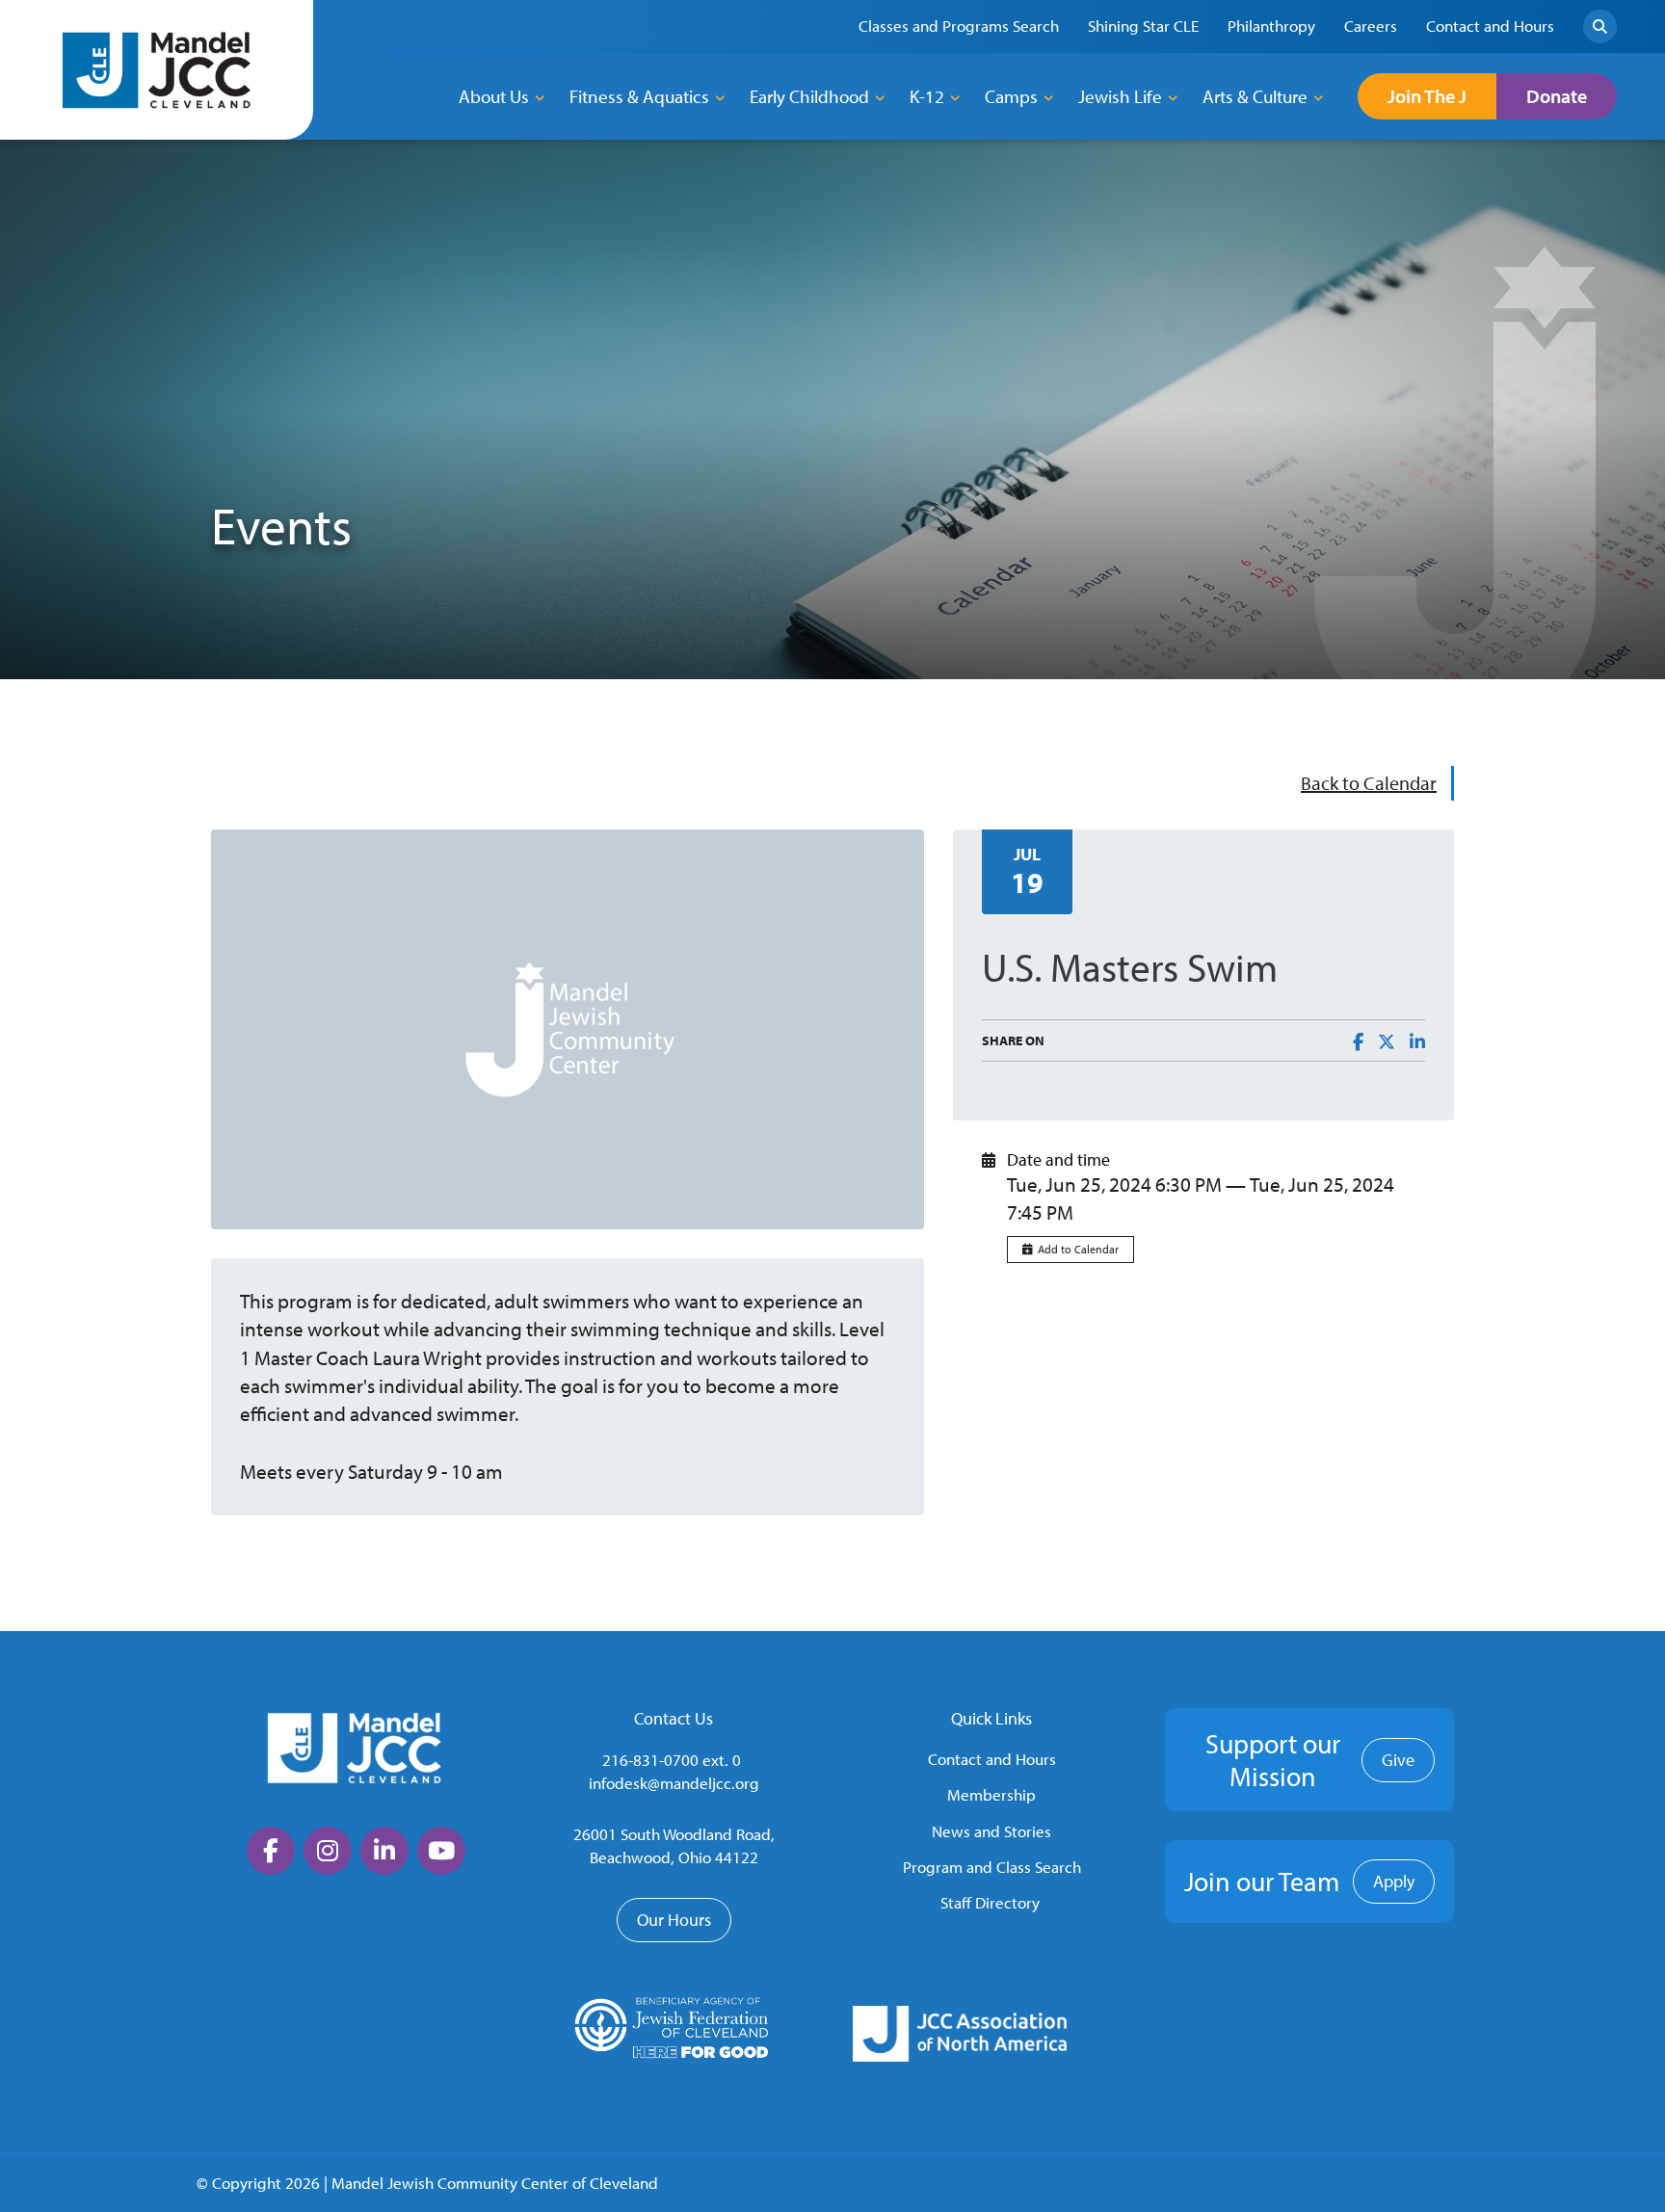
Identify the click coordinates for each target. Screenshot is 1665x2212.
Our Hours (674, 1920)
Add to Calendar (1078, 1249)
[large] (271, 1851)
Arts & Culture (1255, 96)
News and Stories (991, 1831)
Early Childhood (809, 96)
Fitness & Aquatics (639, 96)
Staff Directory (990, 1902)
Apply (1394, 1881)
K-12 (927, 96)
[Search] (1600, 26)
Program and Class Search (992, 1867)
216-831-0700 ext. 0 (672, 1760)
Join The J (1427, 96)
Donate (1557, 96)
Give (1398, 1760)
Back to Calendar (1369, 783)
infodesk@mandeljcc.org (674, 1783)
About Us (494, 96)
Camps (1011, 96)
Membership (991, 1794)
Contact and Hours (992, 1759)
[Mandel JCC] (157, 70)
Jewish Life (1120, 96)
